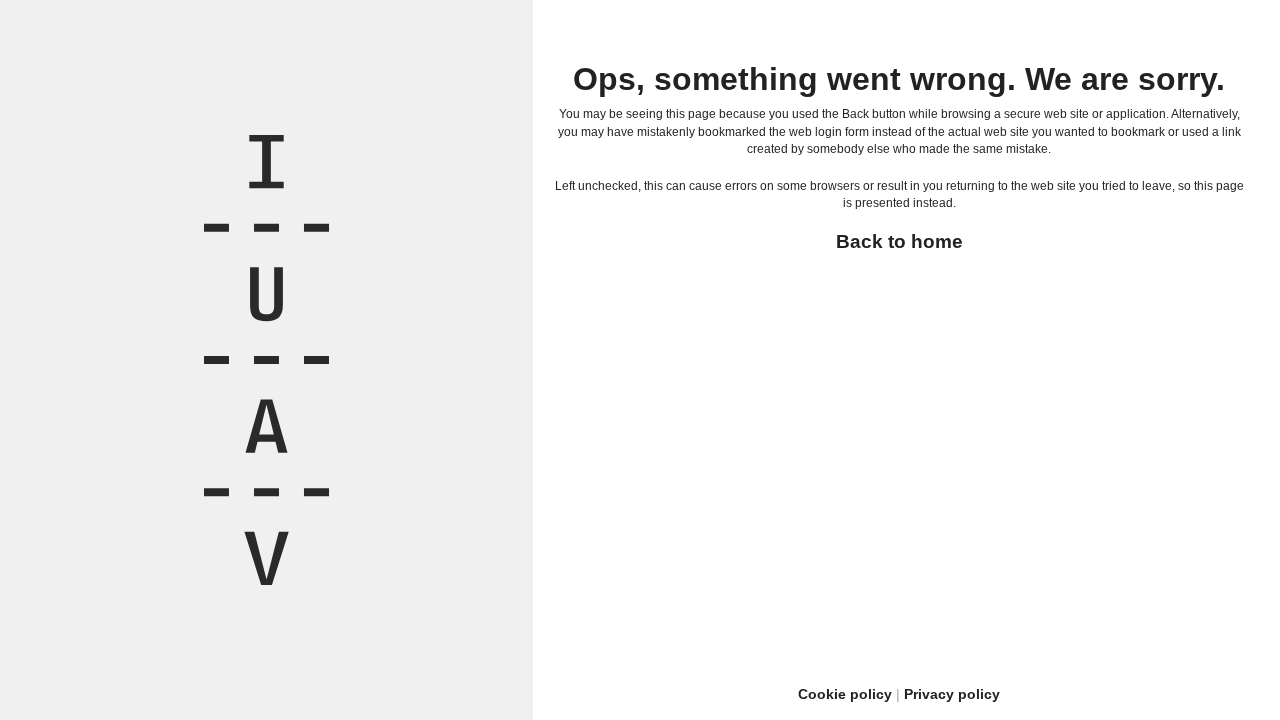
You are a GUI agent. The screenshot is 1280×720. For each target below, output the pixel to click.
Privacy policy (952, 694)
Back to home (899, 241)
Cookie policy (845, 694)
